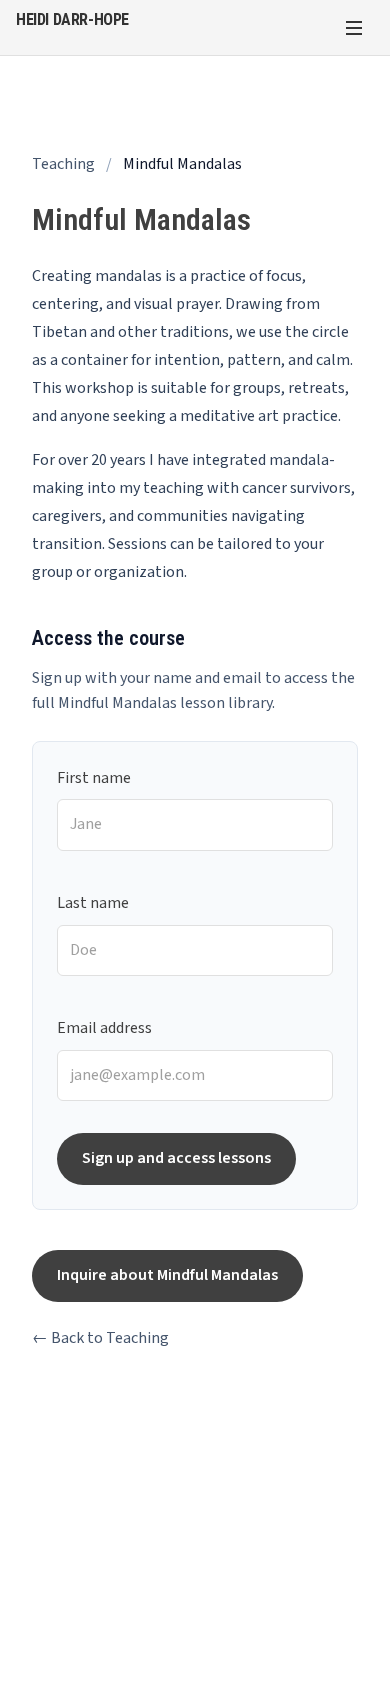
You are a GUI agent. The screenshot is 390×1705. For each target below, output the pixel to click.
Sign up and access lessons (176, 1158)
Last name (93, 903)
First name (94, 778)
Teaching (63, 164)
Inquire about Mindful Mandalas (167, 1275)
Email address (104, 1028)
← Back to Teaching (100, 1338)
